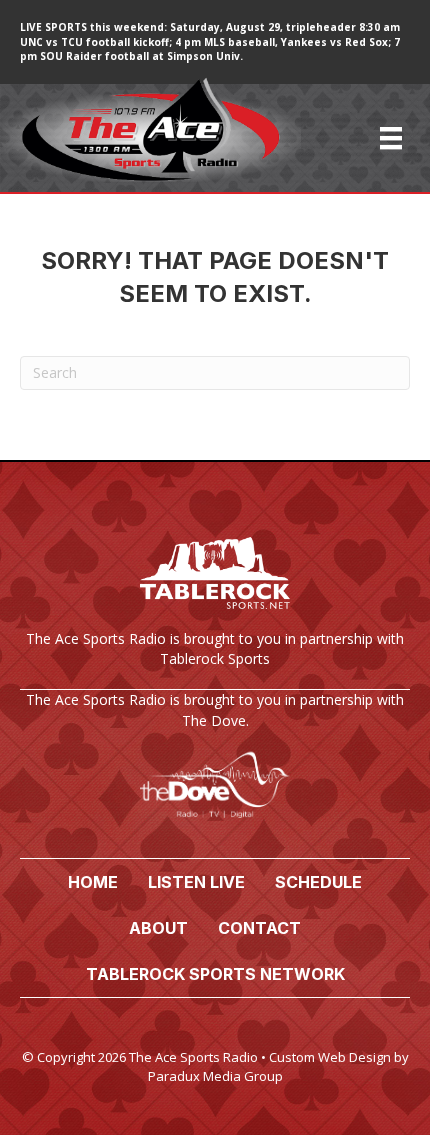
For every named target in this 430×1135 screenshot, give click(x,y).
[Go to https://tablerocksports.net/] (215, 605)
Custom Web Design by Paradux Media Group (278, 1066)
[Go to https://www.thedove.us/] (215, 763)
